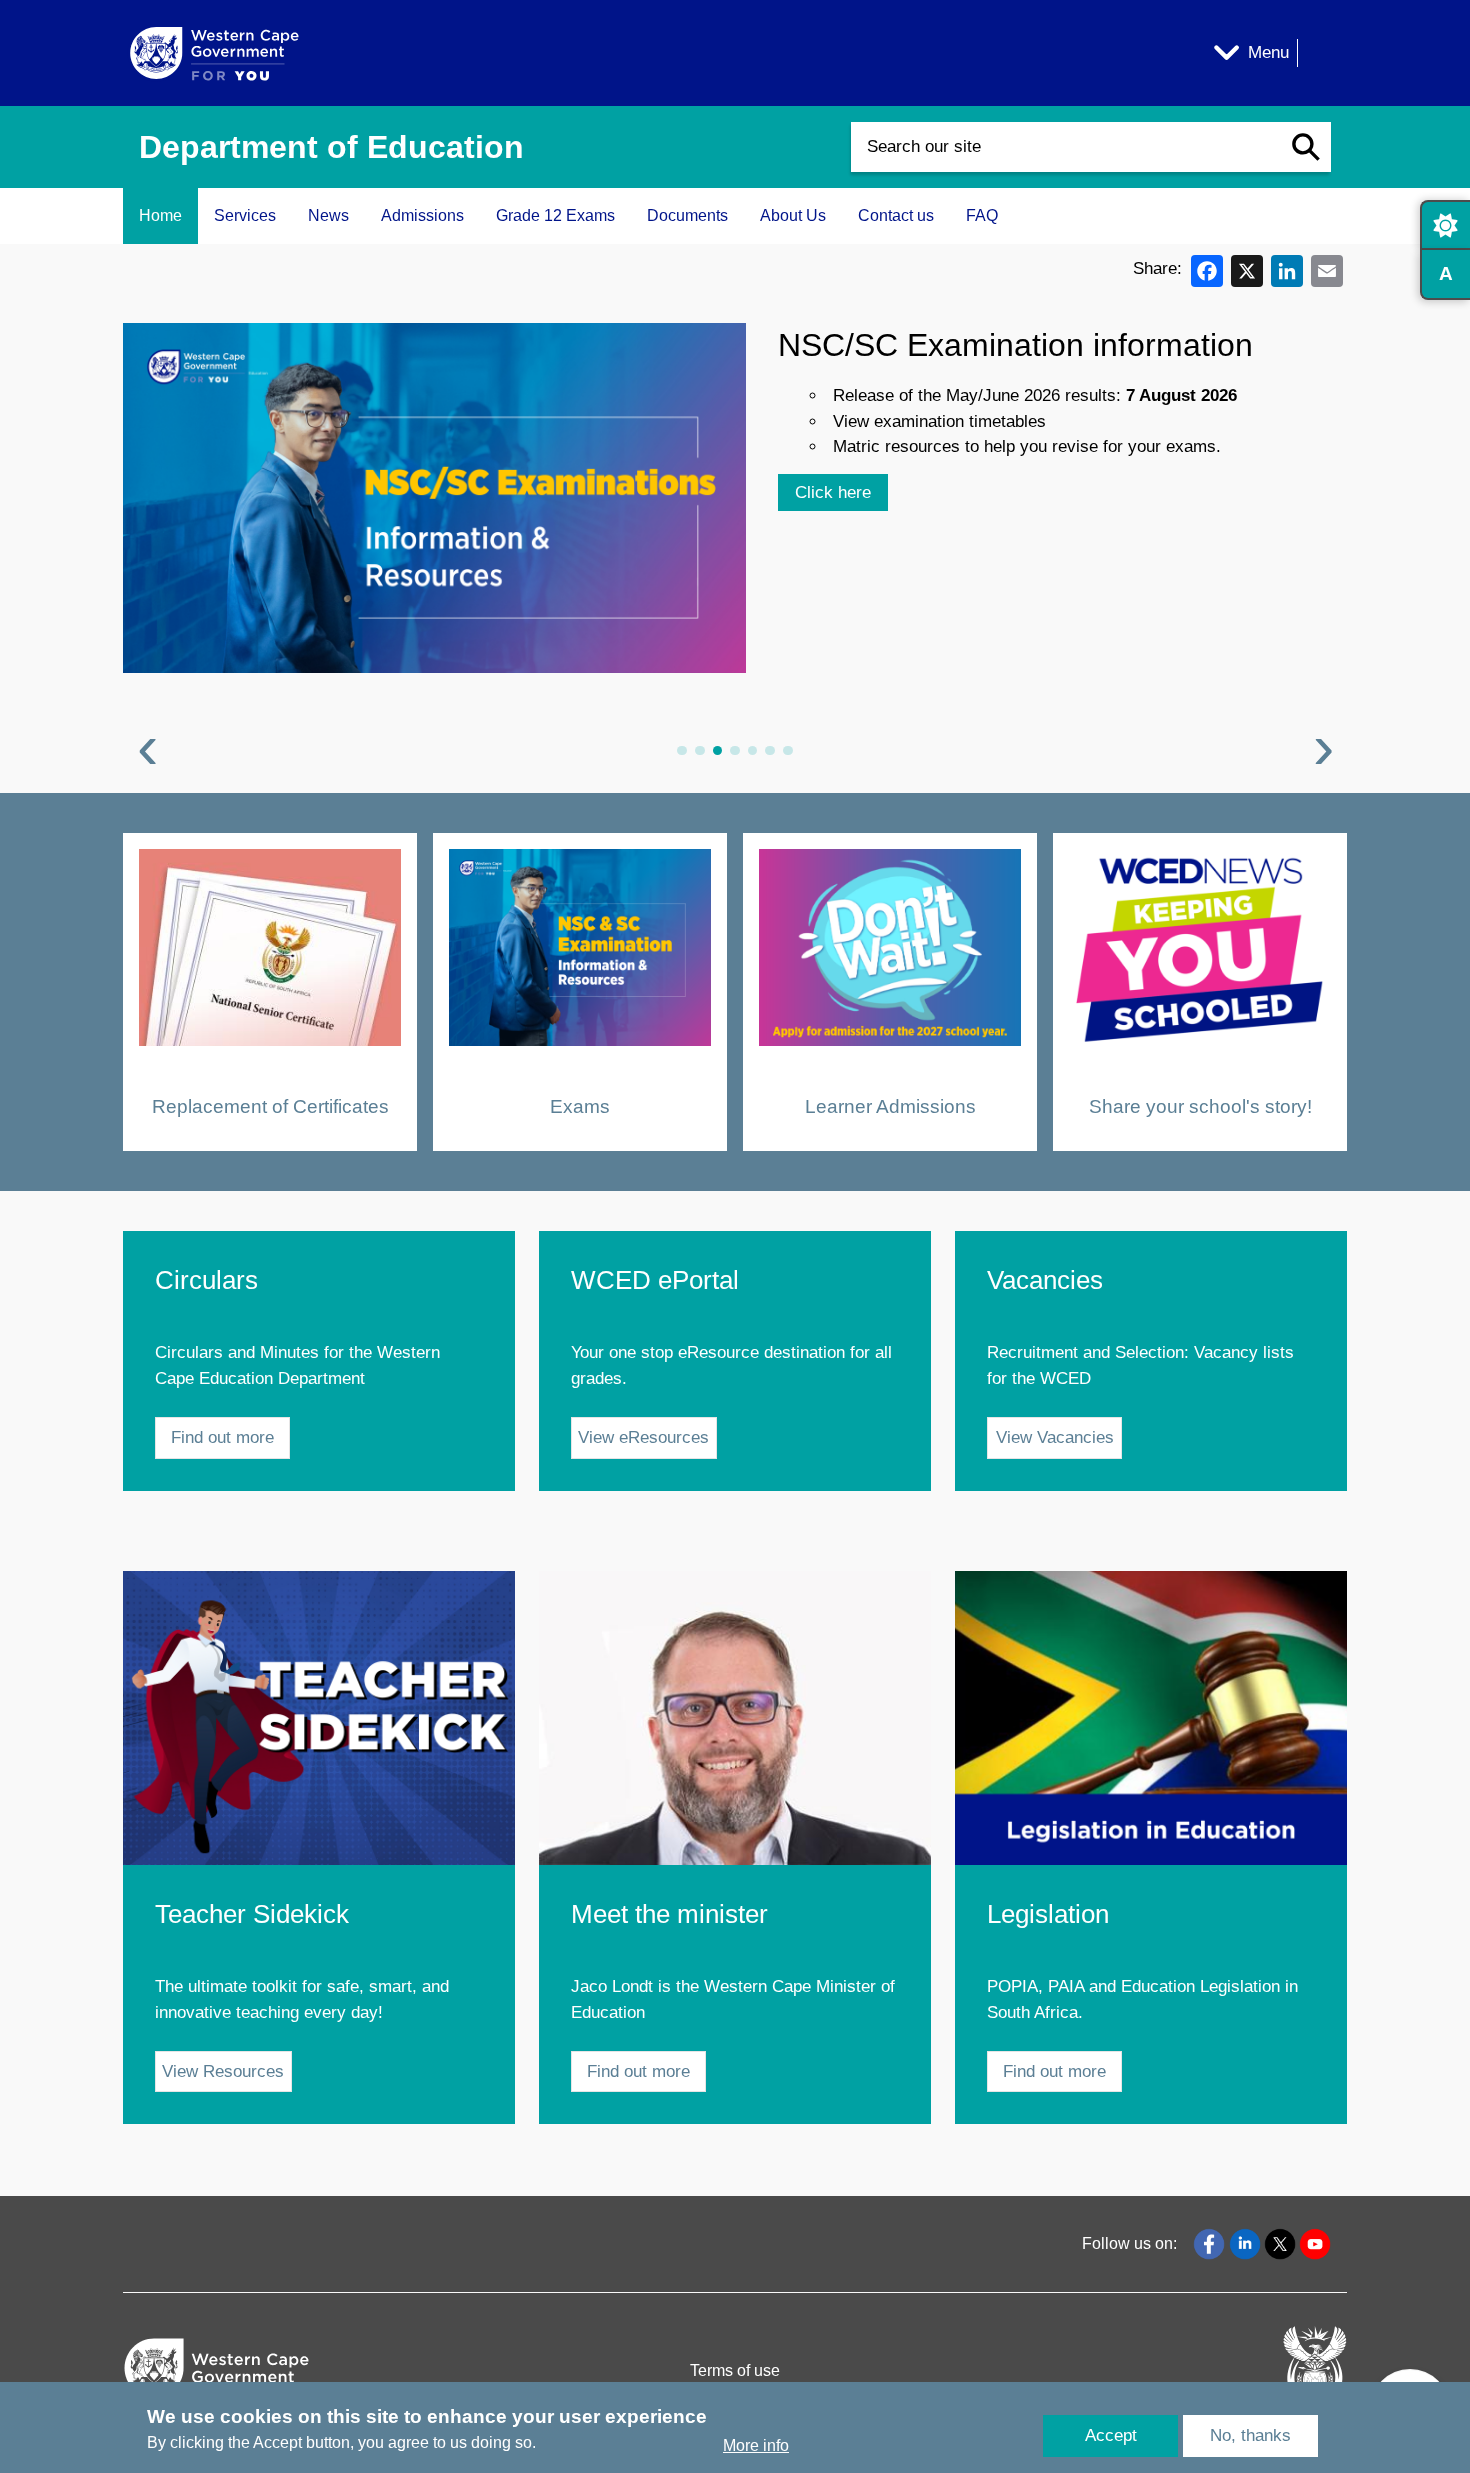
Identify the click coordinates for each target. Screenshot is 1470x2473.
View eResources (643, 1437)
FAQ (982, 215)
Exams (580, 1105)
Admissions (422, 215)
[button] (1306, 147)
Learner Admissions (890, 1105)
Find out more (222, 1437)
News (328, 215)
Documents (687, 215)
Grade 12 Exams (555, 215)
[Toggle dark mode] (1445, 225)
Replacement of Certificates (270, 1105)
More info (756, 2446)
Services (245, 215)
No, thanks (1250, 2435)
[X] (1247, 269)
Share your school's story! (1200, 1105)
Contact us (896, 215)
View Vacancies (1055, 1437)
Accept (1111, 2435)
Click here (833, 492)
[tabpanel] (735, 545)
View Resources (223, 2071)
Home (160, 215)
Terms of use (735, 2370)
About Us (793, 215)
